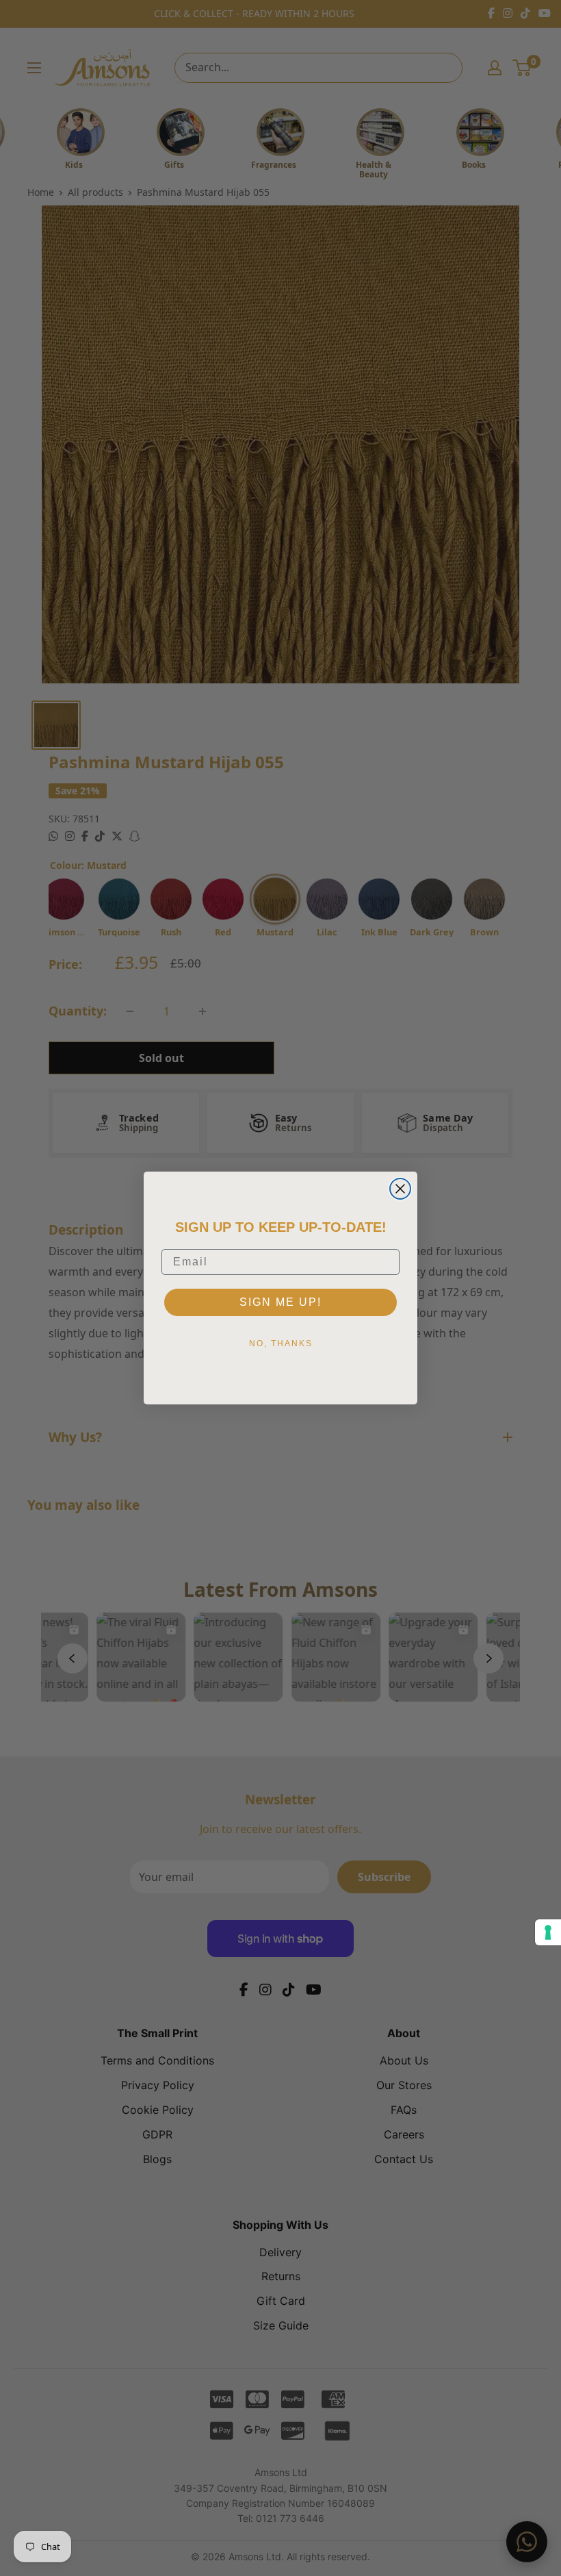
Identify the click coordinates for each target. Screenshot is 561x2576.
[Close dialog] (400, 1189)
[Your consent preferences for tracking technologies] (548, 1932)
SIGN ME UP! (280, 1302)
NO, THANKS (281, 1343)
